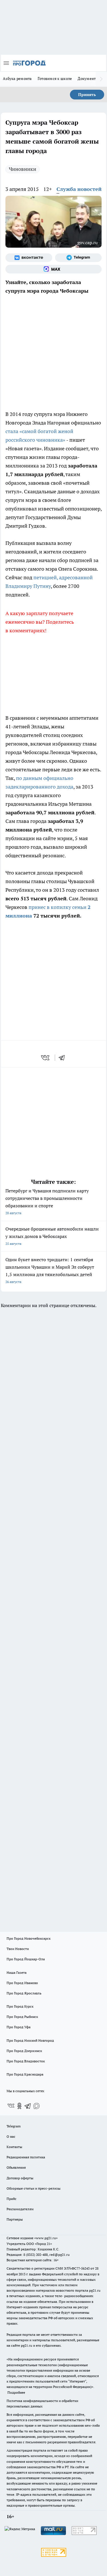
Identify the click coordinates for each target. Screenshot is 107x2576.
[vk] (46, 1058)
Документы (88, 79)
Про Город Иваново (22, 1983)
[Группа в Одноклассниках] (19, 2106)
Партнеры (15, 2219)
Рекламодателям (20, 2209)
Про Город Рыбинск (22, 2017)
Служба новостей (79, 189)
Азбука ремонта (17, 79)
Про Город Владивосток (26, 2061)
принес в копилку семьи (58, 907)
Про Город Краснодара (25, 2074)
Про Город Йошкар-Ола (26, 1959)
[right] (101, 79)
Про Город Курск (20, 2006)
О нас (11, 2136)
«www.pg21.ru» (46, 2238)
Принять (87, 95)
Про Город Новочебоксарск (29, 1938)
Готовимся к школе (55, 79)
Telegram (14, 2126)
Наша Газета (17, 1972)
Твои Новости (18, 1949)
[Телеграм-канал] (78, 258)
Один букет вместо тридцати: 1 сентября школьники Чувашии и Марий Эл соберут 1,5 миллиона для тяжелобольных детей (50, 1270)
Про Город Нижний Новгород (30, 2040)
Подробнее (16, 2392)
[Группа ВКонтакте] (29, 258)
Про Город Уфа (19, 2027)
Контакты (14, 2147)
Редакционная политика (26, 2157)
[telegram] (64, 1058)
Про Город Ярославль (24, 1993)
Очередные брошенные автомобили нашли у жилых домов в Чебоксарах (52, 1236)
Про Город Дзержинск (24, 2051)
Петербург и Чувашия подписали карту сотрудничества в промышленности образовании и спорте (47, 1201)
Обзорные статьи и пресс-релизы (34, 2188)
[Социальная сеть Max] (53, 269)
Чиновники (23, 169)
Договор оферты (20, 2178)
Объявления (16, 2167)
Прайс (12, 2199)
